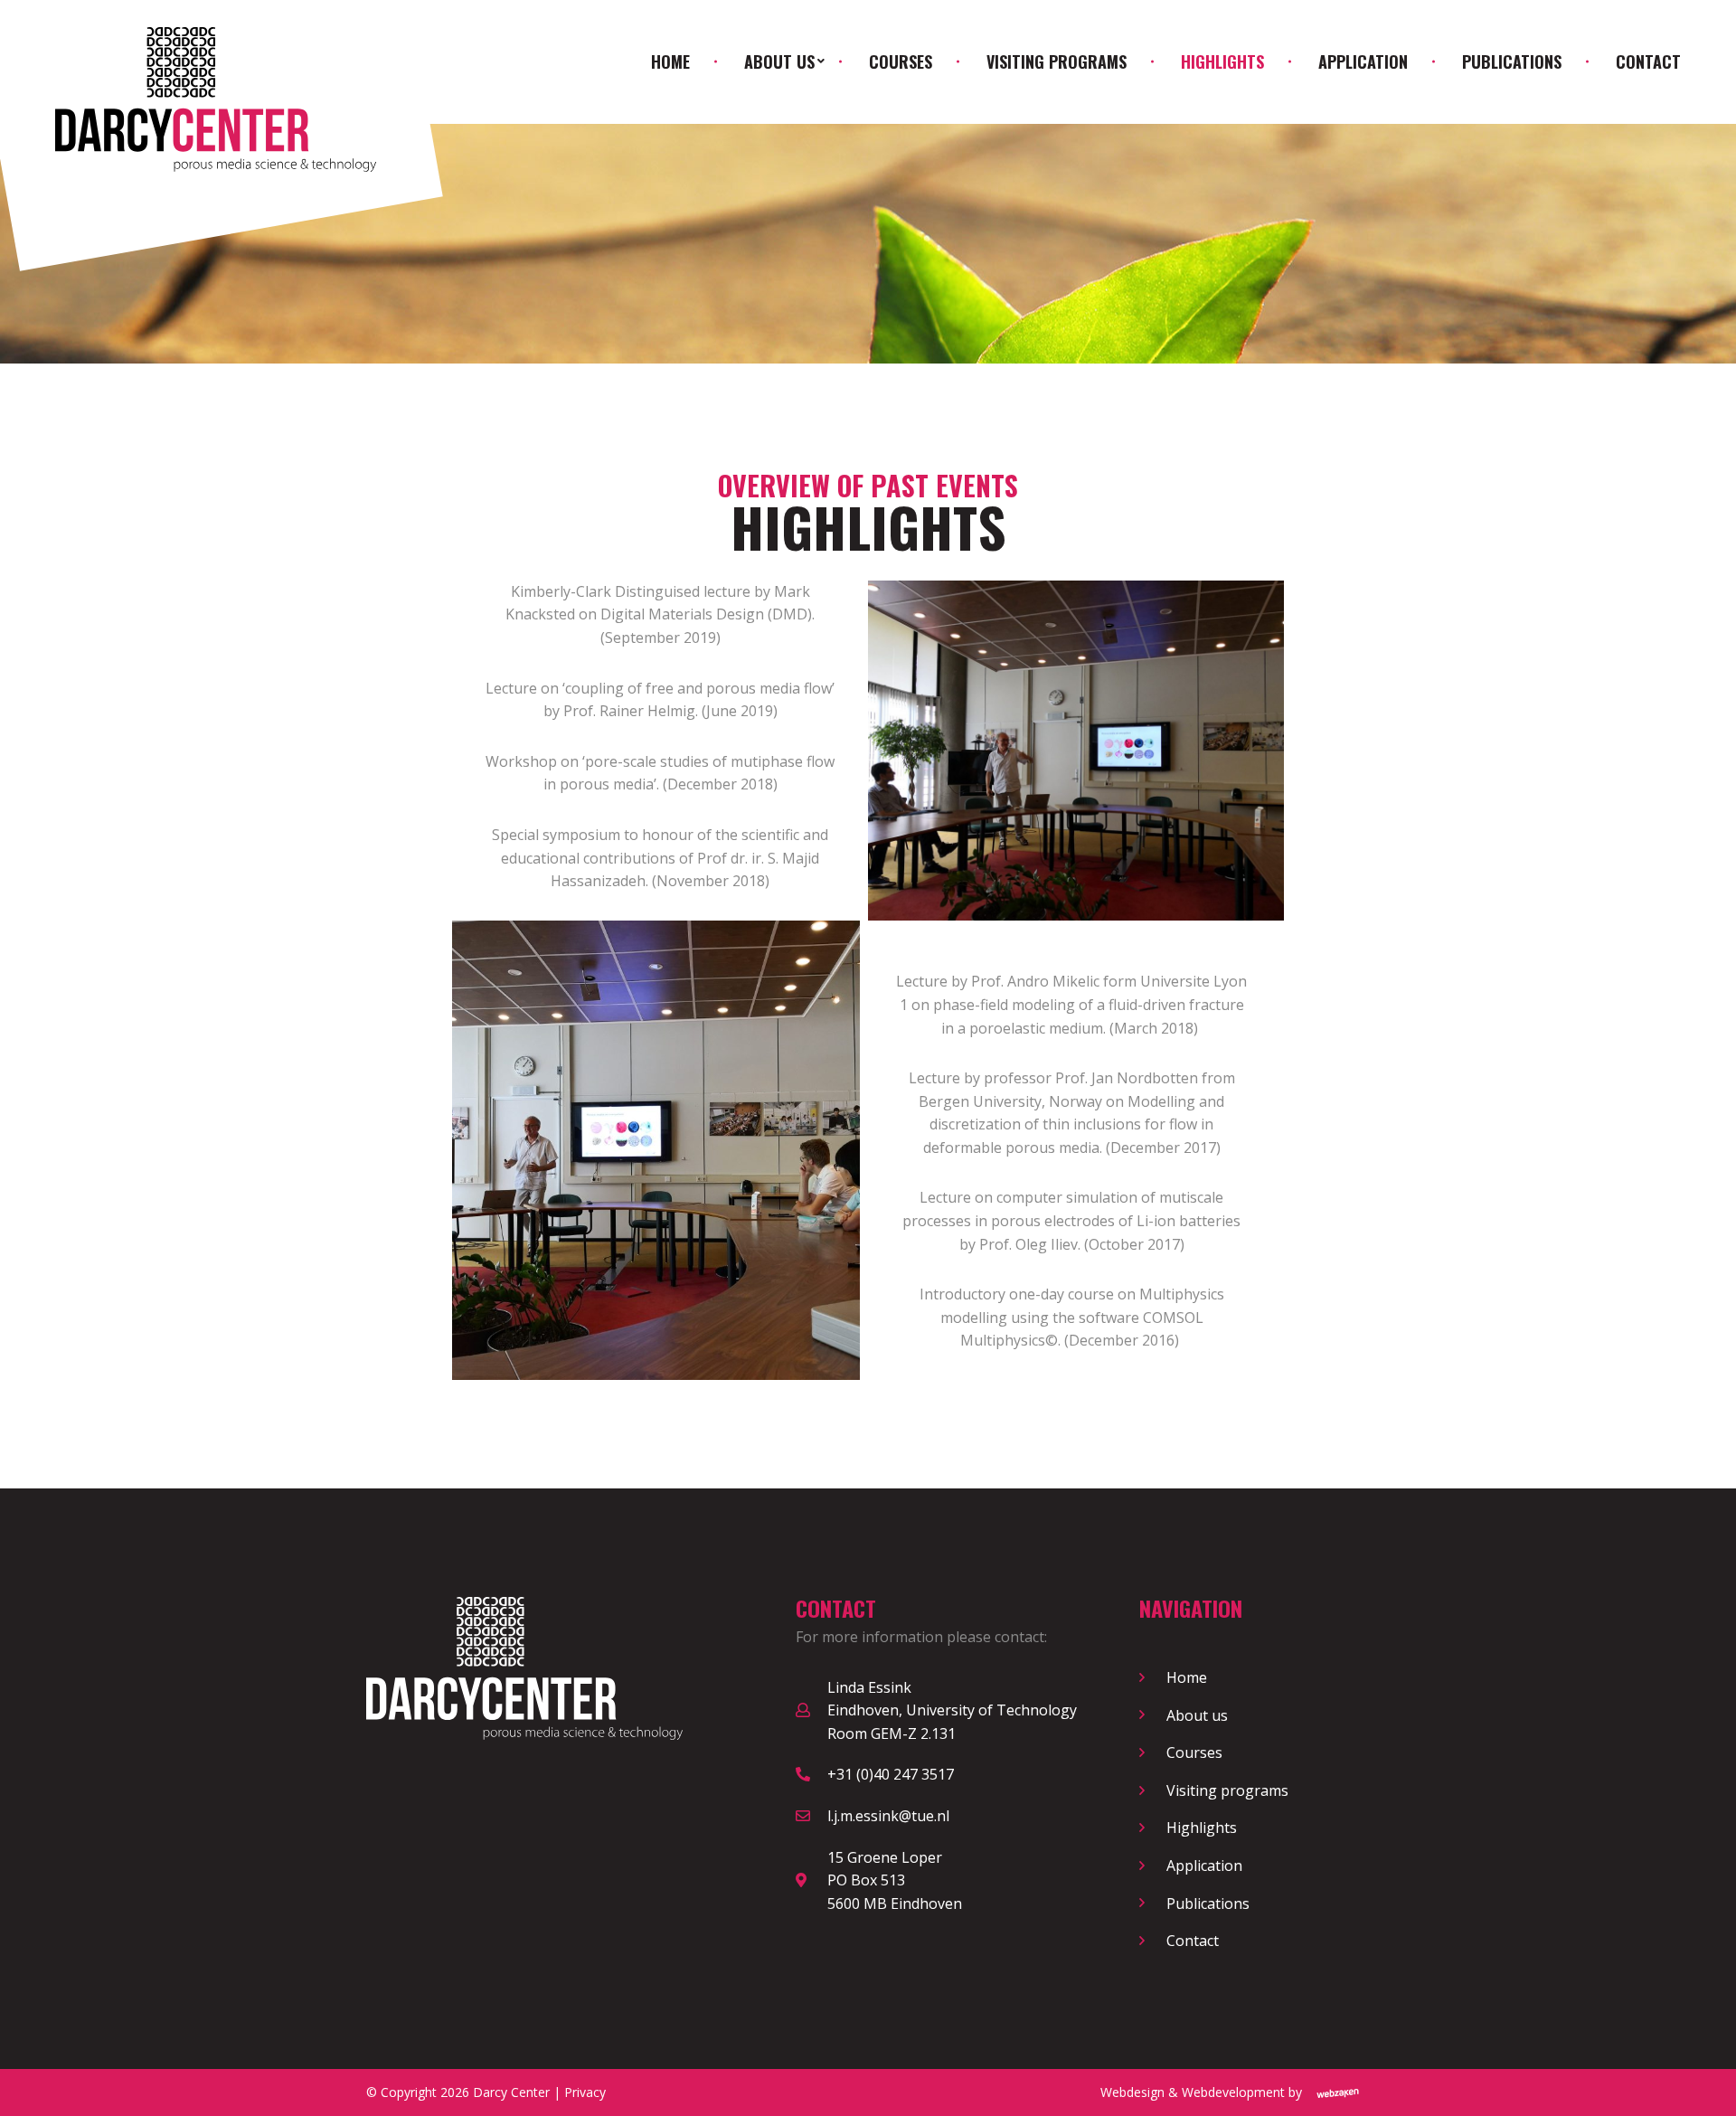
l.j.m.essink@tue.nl (888, 1816)
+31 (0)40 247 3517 (891, 1774)
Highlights (1222, 61)
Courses (901, 61)
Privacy (585, 2092)
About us (779, 61)
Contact (1648, 61)
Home (670, 61)
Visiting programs (1057, 61)
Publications (1512, 61)
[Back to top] (1707, 2087)
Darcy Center (511, 2092)
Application (1363, 61)
